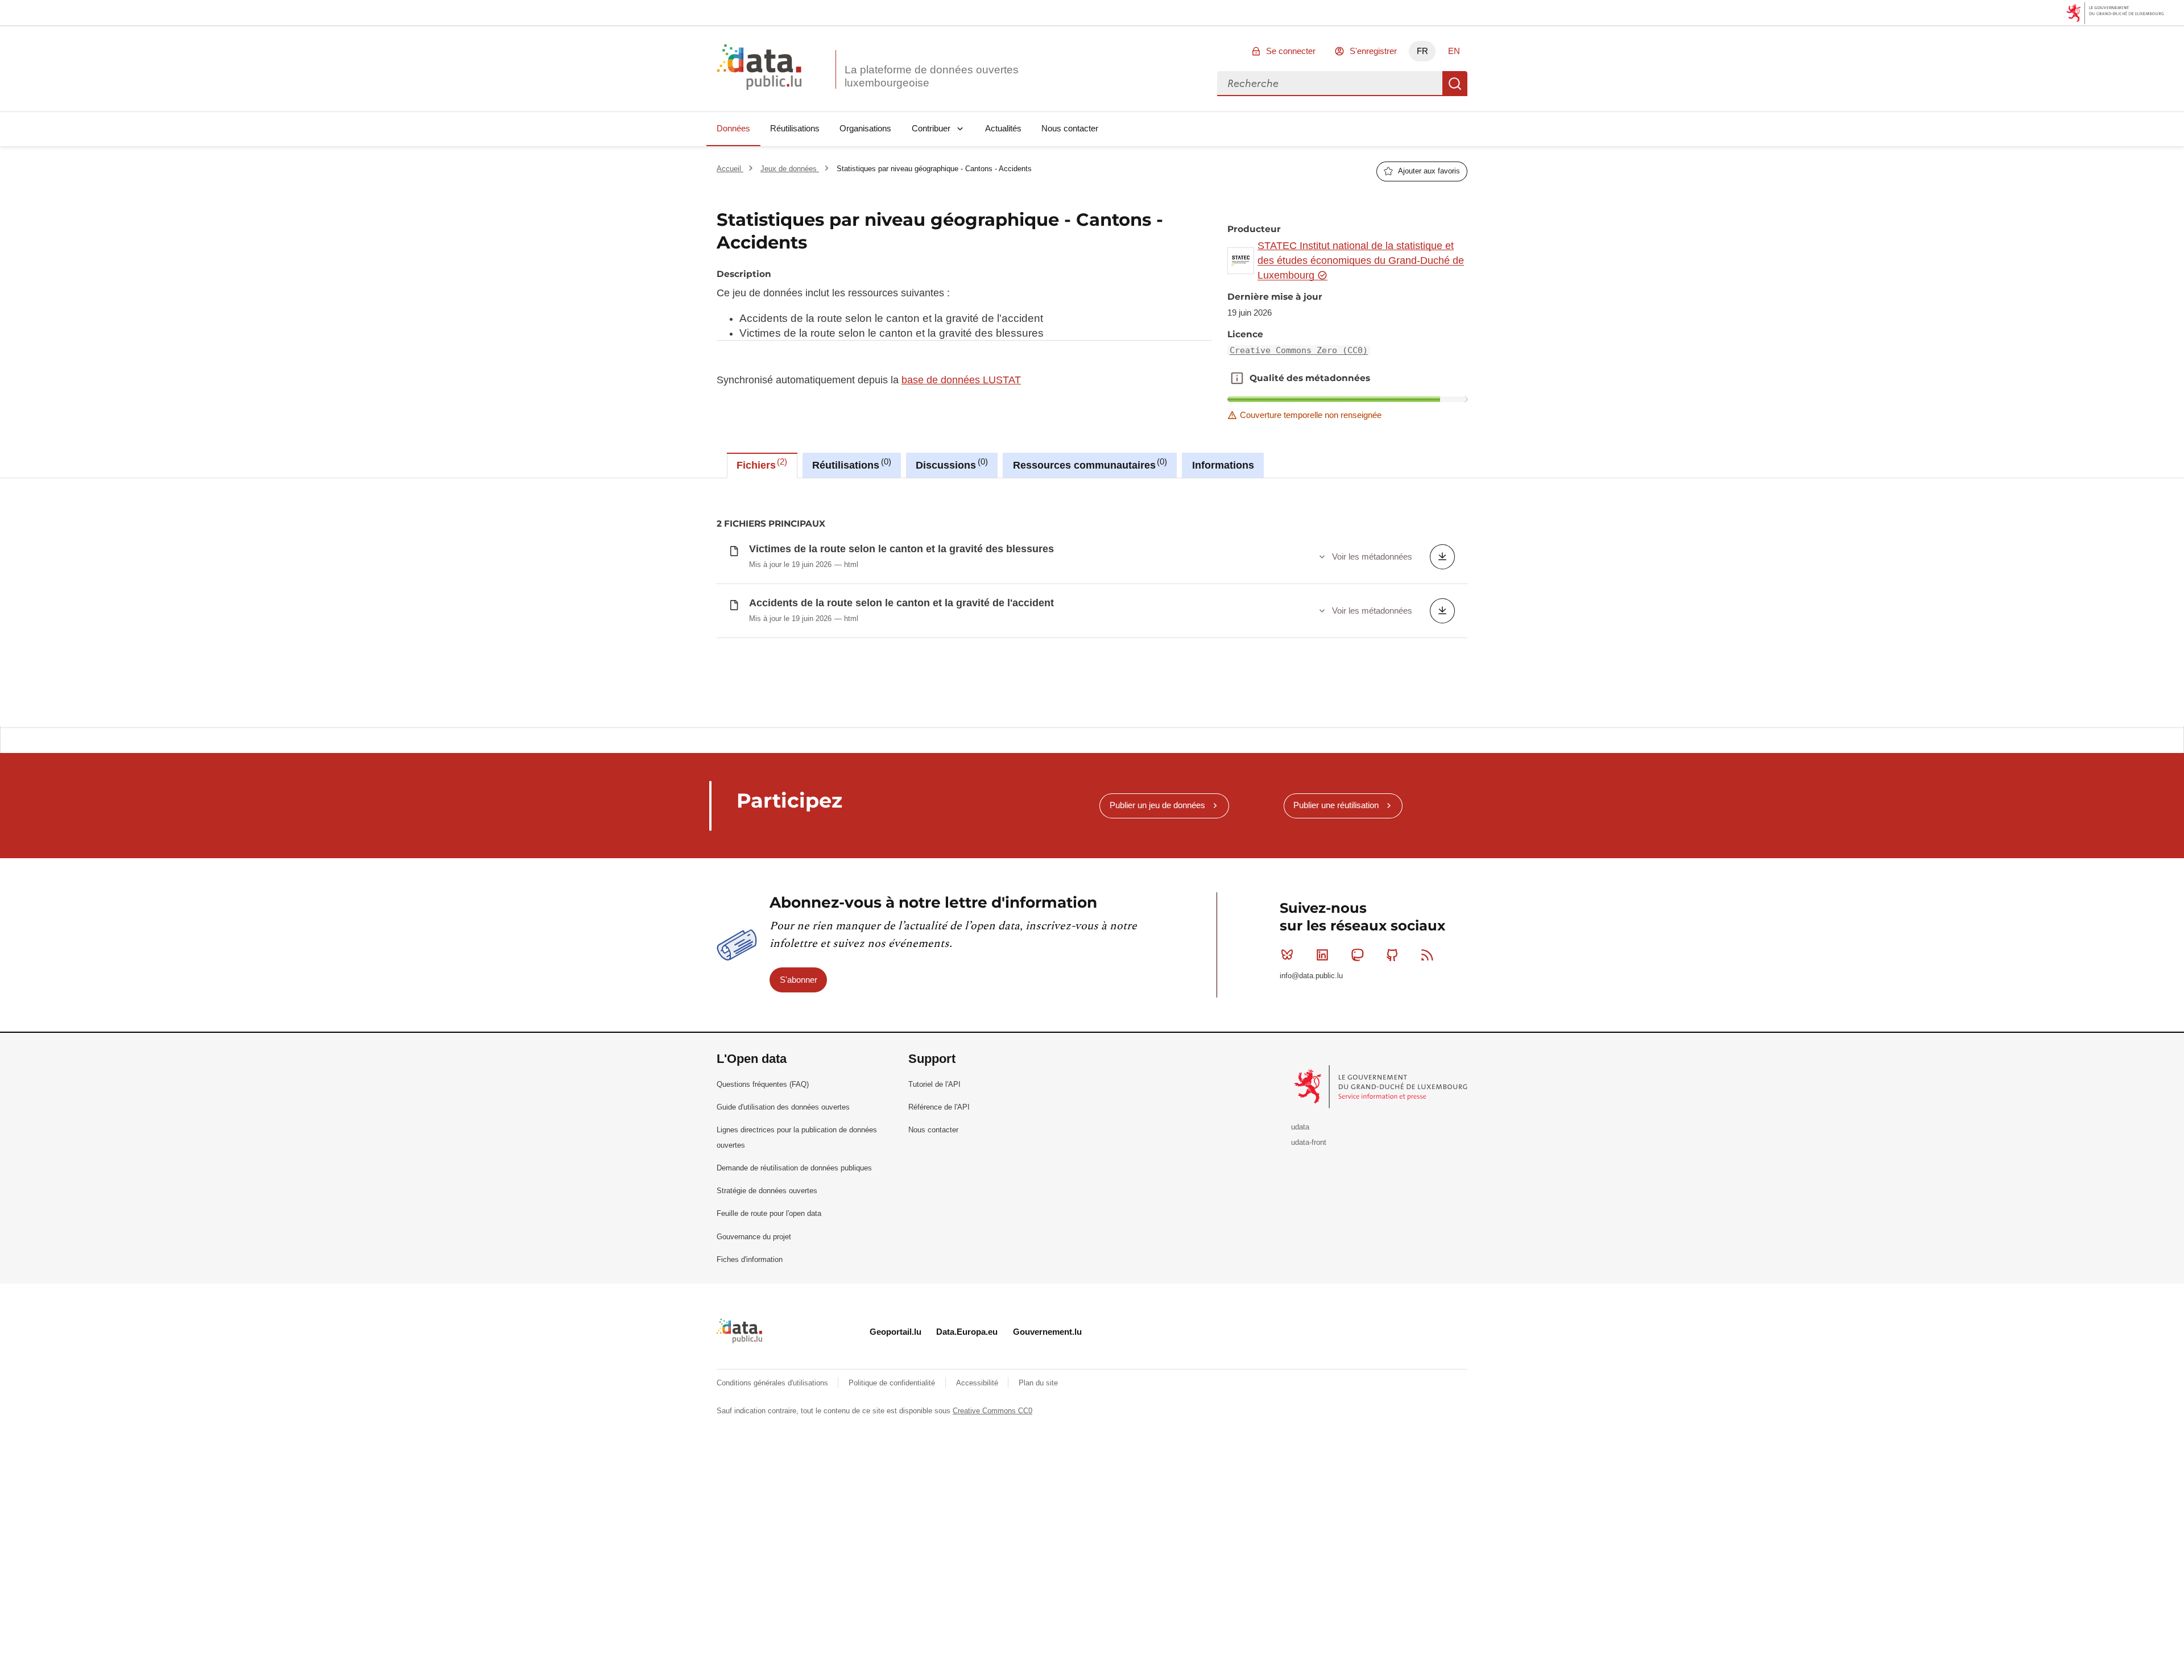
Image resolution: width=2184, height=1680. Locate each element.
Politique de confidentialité (893, 1383)
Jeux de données (790, 169)
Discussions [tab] (950, 464)
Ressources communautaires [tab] (1089, 464)
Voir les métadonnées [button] (1372, 556)
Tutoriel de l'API (934, 1084)
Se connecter (1291, 51)
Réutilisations (795, 128)
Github (1392, 955)
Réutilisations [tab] (850, 464)
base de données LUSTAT (961, 380)
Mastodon (1357, 955)
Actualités (1003, 128)
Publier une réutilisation (1336, 805)
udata (1300, 1127)
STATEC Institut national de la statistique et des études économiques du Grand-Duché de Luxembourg (1361, 261)
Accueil (730, 169)
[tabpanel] (1092, 602)
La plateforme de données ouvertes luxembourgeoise (932, 76)
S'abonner (799, 980)
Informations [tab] (1223, 465)
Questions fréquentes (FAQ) (763, 1084)
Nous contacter (1070, 128)
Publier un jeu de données (1157, 805)
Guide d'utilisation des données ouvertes (783, 1107)
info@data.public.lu (1311, 976)
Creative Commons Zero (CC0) (1299, 350)
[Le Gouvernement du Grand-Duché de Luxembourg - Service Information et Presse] (1382, 1086)
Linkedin (1322, 955)
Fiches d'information (750, 1259)
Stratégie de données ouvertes (767, 1191)
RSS (1428, 955)
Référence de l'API (939, 1107)
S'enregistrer (1373, 51)
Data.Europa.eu (967, 1332)
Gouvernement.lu (1047, 1332)
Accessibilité (978, 1383)
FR (1422, 51)
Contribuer (931, 128)
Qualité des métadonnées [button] (1237, 378)
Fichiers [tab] (760, 464)
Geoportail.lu (895, 1332)
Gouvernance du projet (754, 1237)
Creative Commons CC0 (992, 1411)
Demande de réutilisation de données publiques (794, 1168)
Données (733, 128)
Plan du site (1038, 1383)
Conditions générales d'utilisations (773, 1383)
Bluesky (1287, 955)
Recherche (1455, 84)
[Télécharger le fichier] (1442, 557)
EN (1454, 51)
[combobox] (1330, 84)
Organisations (865, 128)
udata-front (1309, 1142)
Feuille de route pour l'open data (769, 1213)
